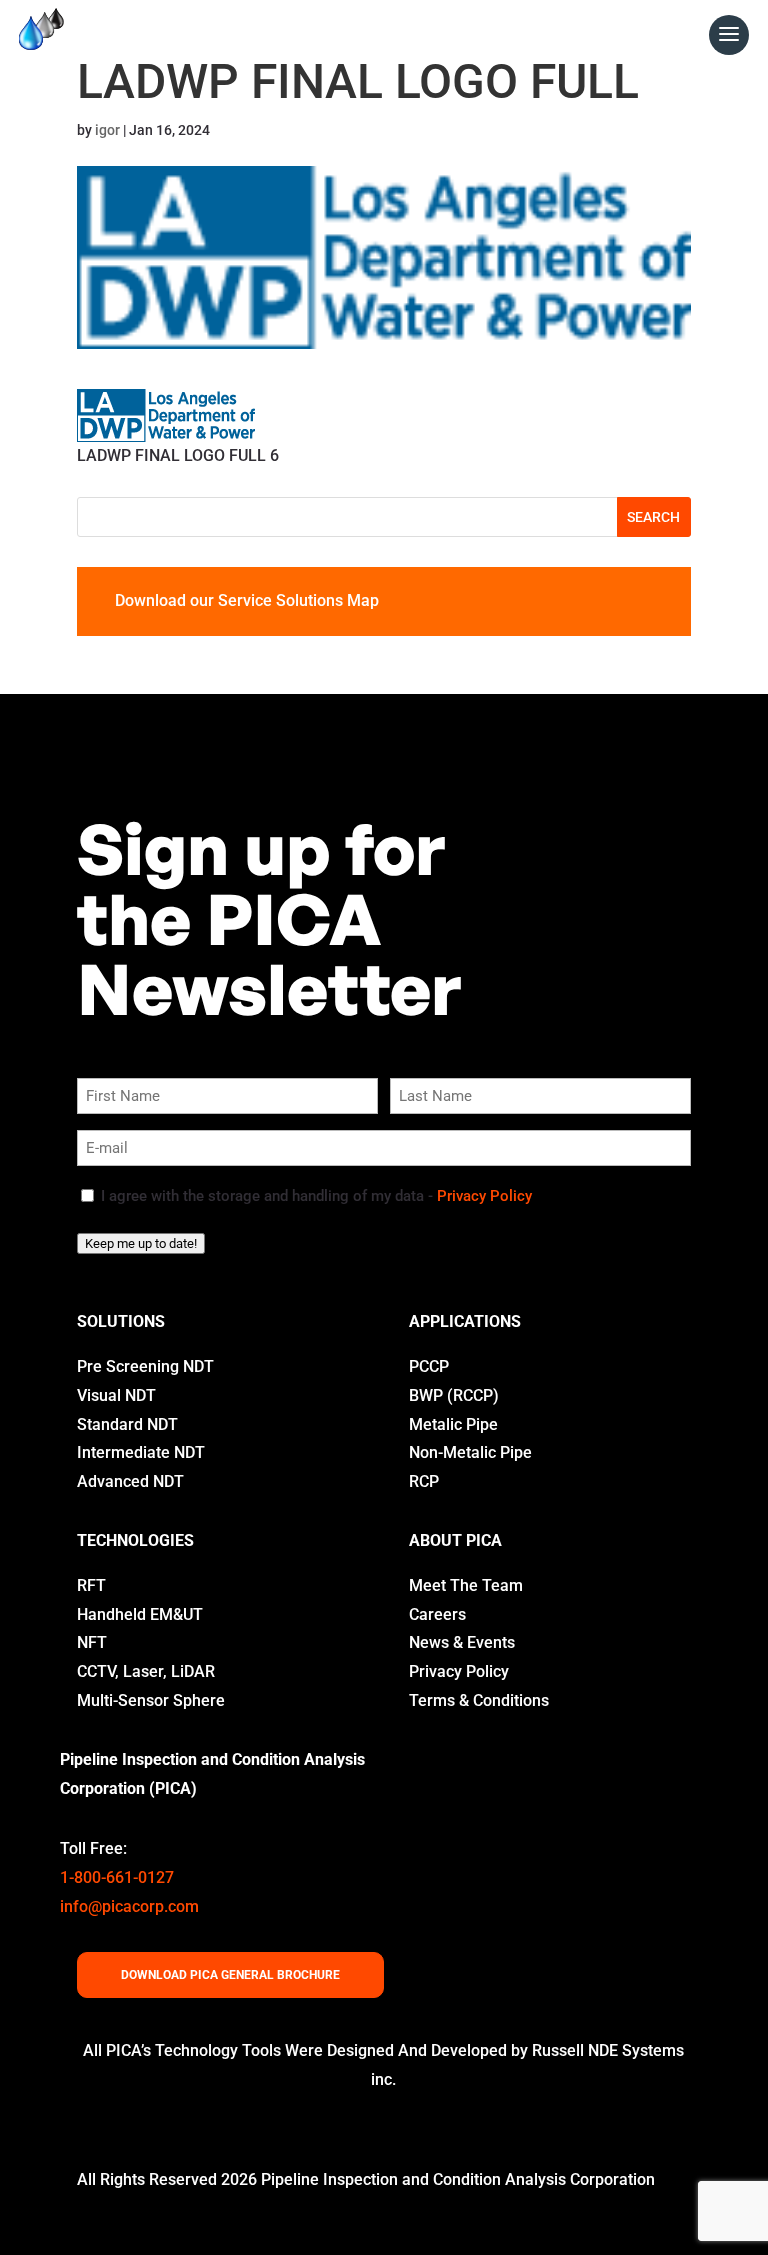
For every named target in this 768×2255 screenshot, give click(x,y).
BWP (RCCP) (454, 1395)
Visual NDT (116, 1395)
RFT (91, 1585)
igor (107, 130)
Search (653, 517)
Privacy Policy (484, 1196)
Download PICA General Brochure (230, 1975)
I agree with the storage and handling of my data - (316, 1196)
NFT (92, 1642)
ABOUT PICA (455, 1540)
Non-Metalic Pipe (470, 1452)
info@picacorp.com (129, 1906)
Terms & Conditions (479, 1700)
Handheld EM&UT (140, 1614)
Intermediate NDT (141, 1452)
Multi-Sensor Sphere (151, 1700)
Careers (437, 1614)
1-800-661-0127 (117, 1877)
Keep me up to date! (141, 1243)
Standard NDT (127, 1424)
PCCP (429, 1366)
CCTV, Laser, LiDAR (146, 1671)
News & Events (462, 1642)
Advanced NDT (130, 1481)
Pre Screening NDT (145, 1366)
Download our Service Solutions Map (247, 600)
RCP (424, 1481)
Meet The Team (466, 1585)
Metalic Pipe (453, 1424)
